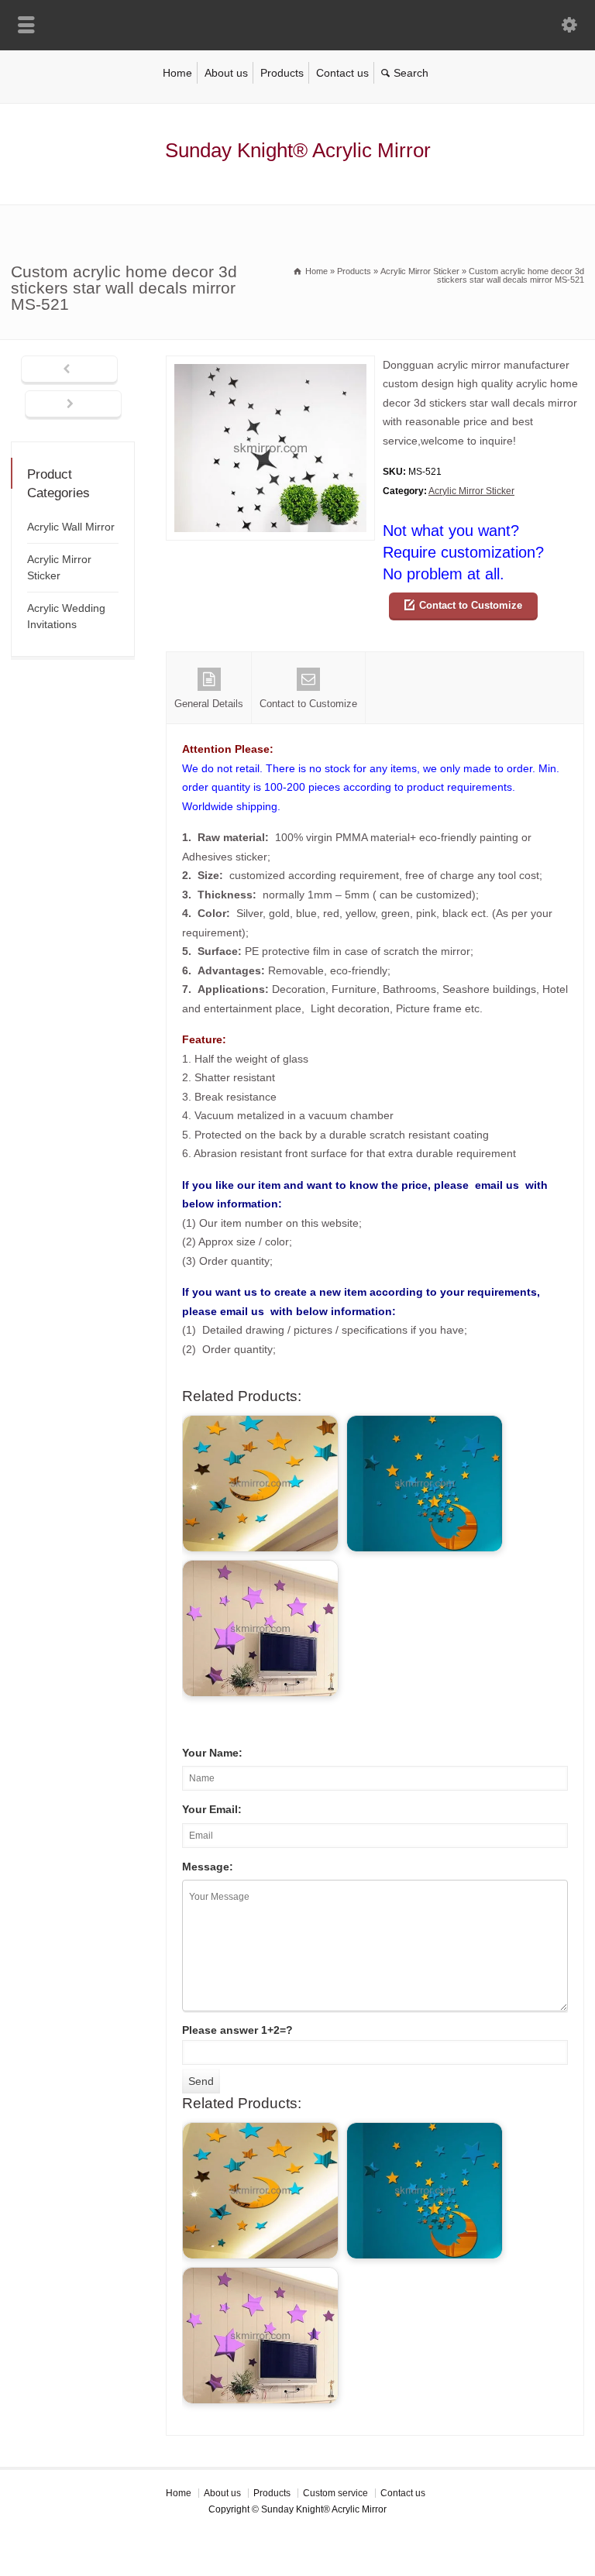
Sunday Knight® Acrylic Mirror (298, 150)
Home (177, 73)
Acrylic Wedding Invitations (66, 616)
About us (226, 73)
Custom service (335, 2493)
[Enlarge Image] (270, 365)
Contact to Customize (471, 605)
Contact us (342, 73)
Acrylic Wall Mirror (71, 527)
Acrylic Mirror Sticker (471, 491)
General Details (209, 704)
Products (282, 73)
